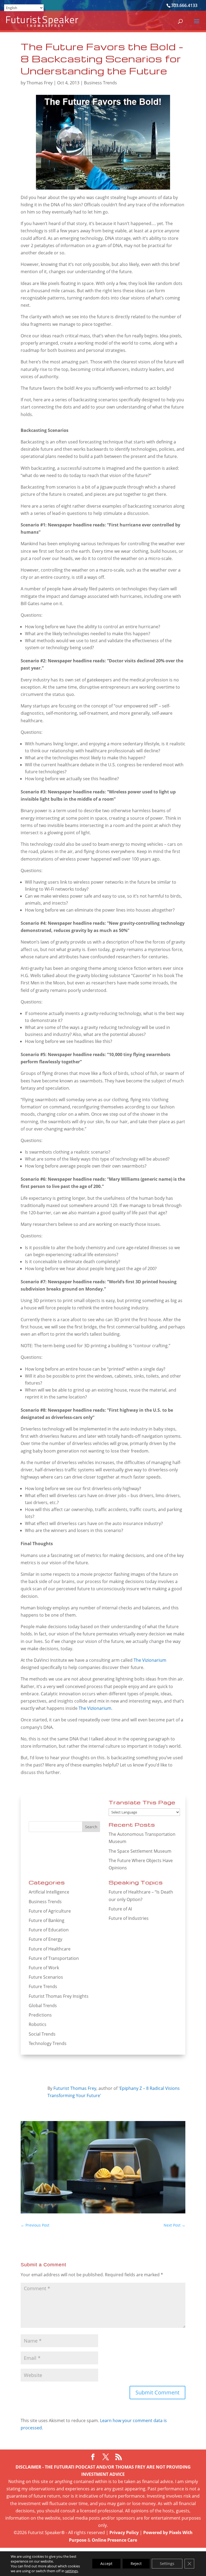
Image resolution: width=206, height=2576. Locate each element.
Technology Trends (48, 2043)
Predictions (40, 2015)
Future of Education (49, 1930)
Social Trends (42, 2034)
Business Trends (100, 83)
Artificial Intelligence (49, 1892)
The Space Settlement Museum (140, 1851)
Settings (167, 2564)
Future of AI (120, 1909)
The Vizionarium (150, 1660)
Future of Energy (45, 1939)
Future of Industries (129, 1918)
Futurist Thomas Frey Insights (59, 1996)
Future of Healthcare (50, 1949)
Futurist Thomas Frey (75, 2088)
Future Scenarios (46, 1977)
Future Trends (43, 1986)
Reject (136, 2564)
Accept (106, 2564)
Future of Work (44, 1968)
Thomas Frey (40, 83)
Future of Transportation (54, 1958)
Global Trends (43, 2006)
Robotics (38, 2024)
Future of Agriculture (50, 1911)
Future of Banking (47, 1920)
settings (71, 2571)
